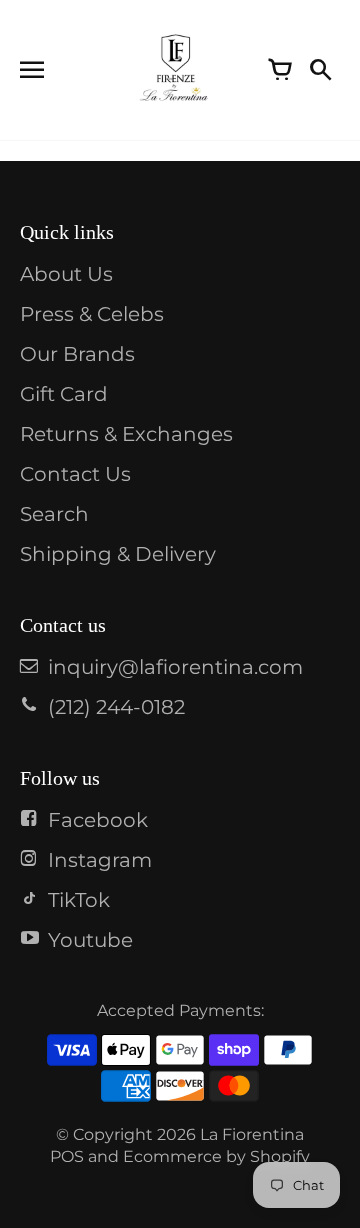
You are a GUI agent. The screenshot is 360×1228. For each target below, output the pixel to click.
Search (54, 514)
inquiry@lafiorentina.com (175, 667)
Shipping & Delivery (118, 554)
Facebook (98, 820)
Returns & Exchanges (126, 434)
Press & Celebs (92, 314)
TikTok (79, 900)
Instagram (100, 860)
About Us (66, 274)
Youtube (90, 940)
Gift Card (64, 394)
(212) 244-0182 (116, 707)
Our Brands (77, 354)
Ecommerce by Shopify (216, 1156)
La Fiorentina (252, 1134)
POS (67, 1156)
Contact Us (75, 474)
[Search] (320, 70)
